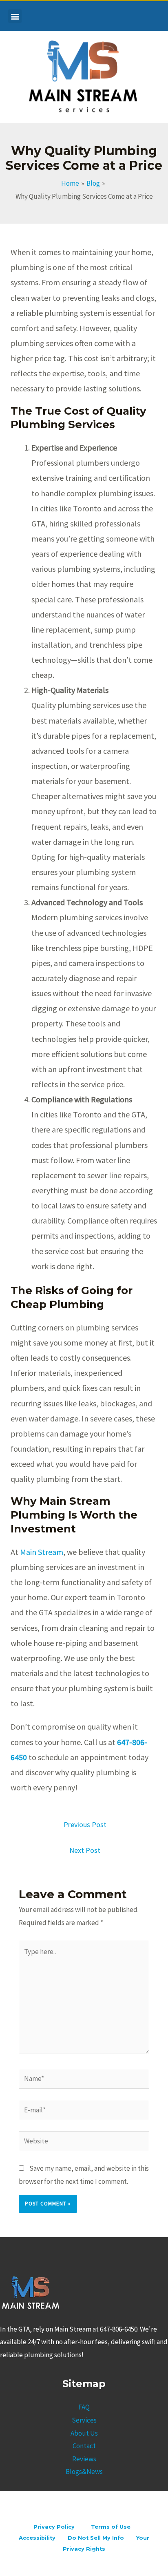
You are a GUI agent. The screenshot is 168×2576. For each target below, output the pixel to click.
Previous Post (85, 1824)
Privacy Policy (51, 2527)
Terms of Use (111, 2527)
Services (84, 2420)
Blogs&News (84, 2472)
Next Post (85, 1850)
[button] (15, 16)
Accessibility (37, 2538)
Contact (84, 2446)
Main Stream (42, 1552)
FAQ (84, 2407)
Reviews (84, 2459)
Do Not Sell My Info (96, 2538)
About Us (84, 2433)
